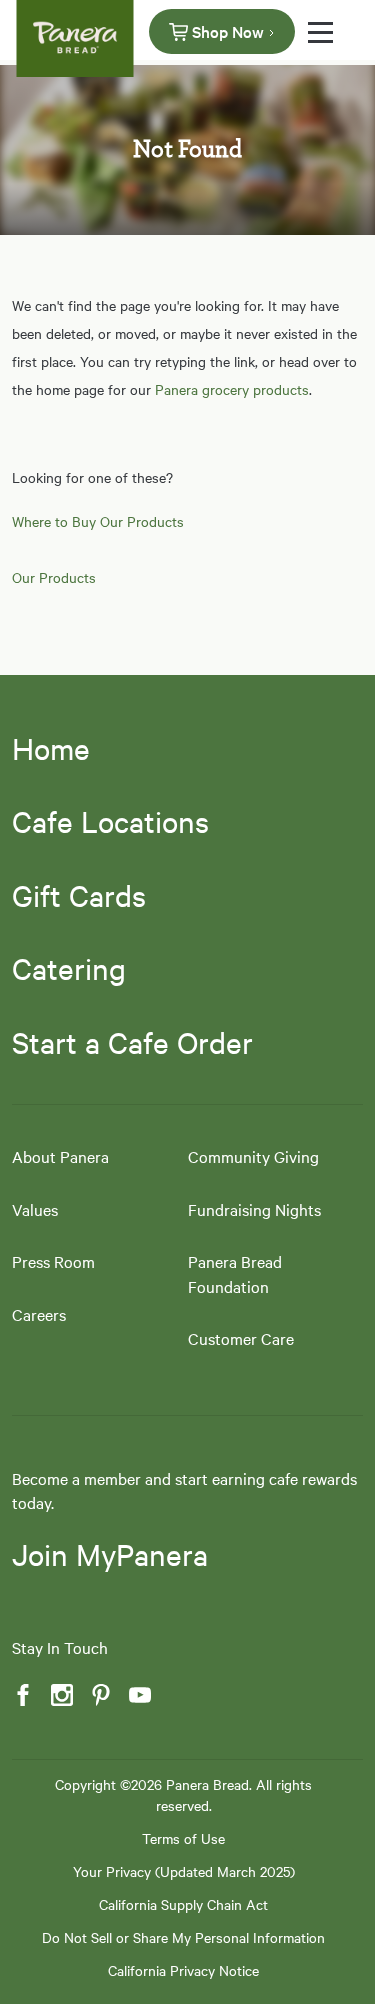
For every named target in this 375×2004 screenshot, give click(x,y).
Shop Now (228, 31)
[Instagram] (60, 1695)
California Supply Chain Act (183, 1904)
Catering (69, 968)
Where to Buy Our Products (98, 521)
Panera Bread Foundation (235, 1273)
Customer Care (241, 1338)
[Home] (75, 30)
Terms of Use (183, 1838)
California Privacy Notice (183, 1970)
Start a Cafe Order (132, 1042)
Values (35, 1209)
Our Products (54, 577)
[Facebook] (21, 1695)
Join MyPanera (110, 1554)
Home (51, 748)
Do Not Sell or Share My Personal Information (183, 1937)
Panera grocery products (232, 389)
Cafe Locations (110, 821)
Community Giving (253, 1156)
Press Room (53, 1261)
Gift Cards (79, 895)
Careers (39, 1314)
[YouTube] (138, 1695)
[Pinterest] (99, 1695)
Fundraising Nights (254, 1209)
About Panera (60, 1156)
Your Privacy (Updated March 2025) (184, 1871)
